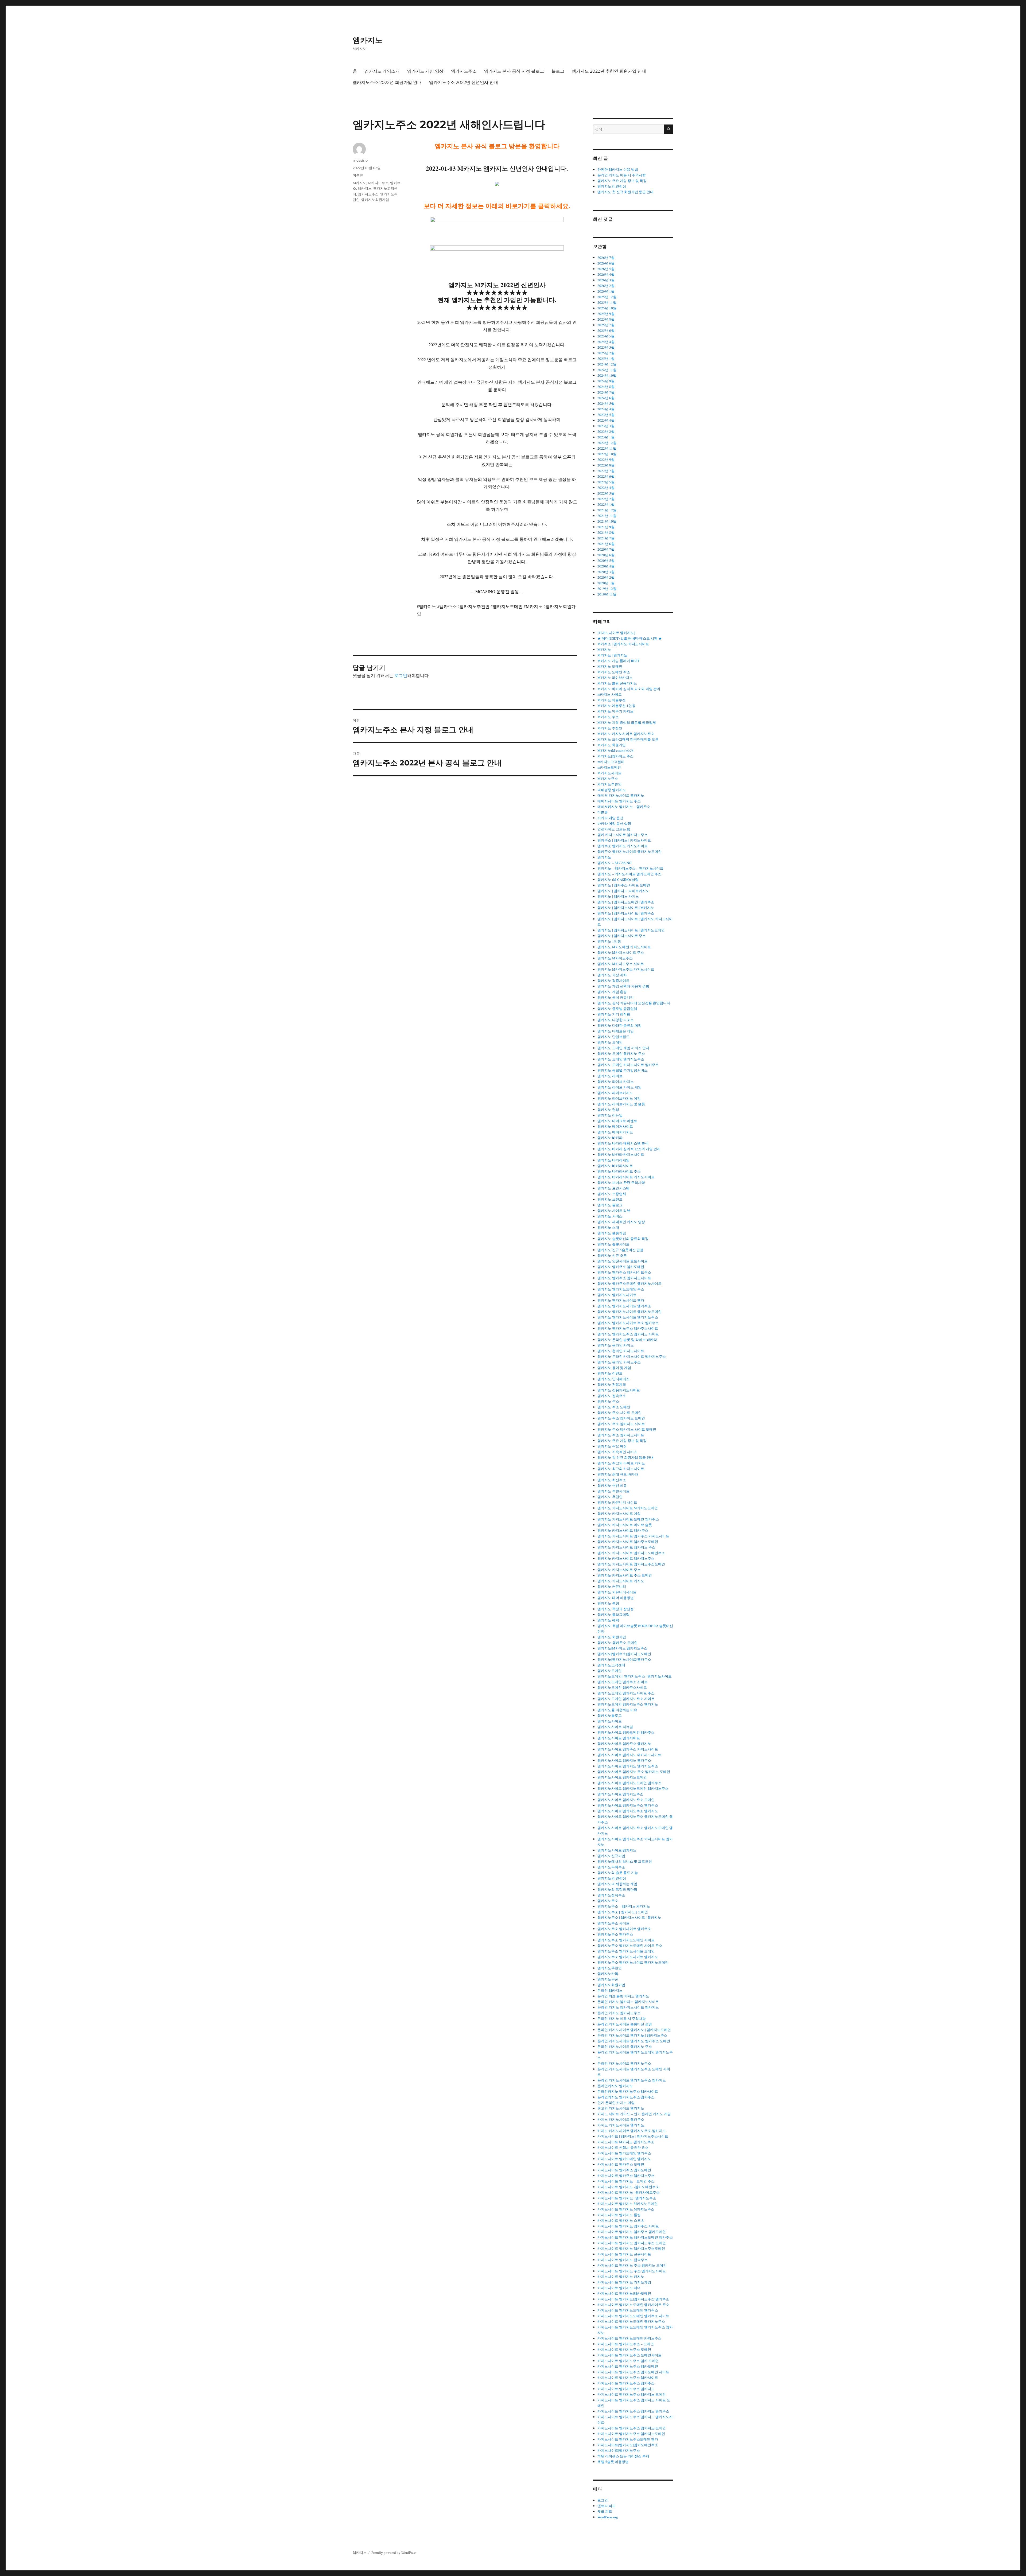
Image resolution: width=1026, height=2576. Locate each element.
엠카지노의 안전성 (612, 186)
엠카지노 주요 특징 (612, 1446)
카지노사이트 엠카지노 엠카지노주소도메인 (631, 2248)
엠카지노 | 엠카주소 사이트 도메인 (624, 885)
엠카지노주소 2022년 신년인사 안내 (464, 82)
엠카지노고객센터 (611, 1665)
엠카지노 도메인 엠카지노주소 (621, 1059)
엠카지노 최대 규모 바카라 (618, 1474)
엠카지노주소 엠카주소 (615, 1934)
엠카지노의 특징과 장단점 (617, 1889)
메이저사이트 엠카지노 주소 (619, 801)
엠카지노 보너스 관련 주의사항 (621, 1182)
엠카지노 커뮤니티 (612, 1586)
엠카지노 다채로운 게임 (616, 1031)
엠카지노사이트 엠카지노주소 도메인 (626, 1800)
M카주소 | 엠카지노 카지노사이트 (623, 644)
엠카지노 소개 (608, 1227)
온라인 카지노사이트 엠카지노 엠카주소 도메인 (634, 2041)
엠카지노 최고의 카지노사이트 (621, 1469)
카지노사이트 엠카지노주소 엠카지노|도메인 (632, 2428)
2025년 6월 (606, 330)
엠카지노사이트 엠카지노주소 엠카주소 (628, 1805)
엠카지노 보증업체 (612, 1194)
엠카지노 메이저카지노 (615, 1132)
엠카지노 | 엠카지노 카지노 (618, 896)
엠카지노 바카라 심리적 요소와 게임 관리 (629, 1149)
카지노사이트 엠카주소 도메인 (621, 2164)
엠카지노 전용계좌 (612, 1384)
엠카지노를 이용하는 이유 (617, 1710)
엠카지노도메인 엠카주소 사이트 (623, 1682)
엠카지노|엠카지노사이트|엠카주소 (624, 1659)
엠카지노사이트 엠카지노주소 (620, 1794)
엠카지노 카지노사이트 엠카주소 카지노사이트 (633, 1536)
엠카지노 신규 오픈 (612, 1255)
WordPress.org (608, 2517)
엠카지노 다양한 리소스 (616, 1020)
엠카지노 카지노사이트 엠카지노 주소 (626, 1547)
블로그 (558, 71)
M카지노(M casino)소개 (615, 750)
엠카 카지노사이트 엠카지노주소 (623, 835)
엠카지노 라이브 (610, 1076)
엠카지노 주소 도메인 (614, 1407)
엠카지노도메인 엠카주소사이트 (622, 1687)
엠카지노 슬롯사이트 (613, 1244)
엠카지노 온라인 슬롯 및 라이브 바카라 (627, 1340)
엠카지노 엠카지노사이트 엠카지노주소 (628, 1317)
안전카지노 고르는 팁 (614, 829)
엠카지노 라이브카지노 (615, 1093)
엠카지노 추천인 (610, 1497)
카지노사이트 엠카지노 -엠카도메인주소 (628, 2187)
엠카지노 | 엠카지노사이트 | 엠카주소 (626, 913)
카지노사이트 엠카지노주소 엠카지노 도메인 (632, 2394)
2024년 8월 (606, 387)
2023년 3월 (606, 426)
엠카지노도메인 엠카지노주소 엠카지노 (628, 1704)
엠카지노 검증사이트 (613, 980)
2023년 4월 (606, 420)
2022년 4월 (606, 488)
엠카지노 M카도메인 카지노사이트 (624, 947)
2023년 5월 (606, 415)
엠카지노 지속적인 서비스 (617, 1452)
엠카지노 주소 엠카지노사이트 (621, 1435)
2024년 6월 (606, 398)
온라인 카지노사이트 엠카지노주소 (624, 2063)
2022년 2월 (606, 499)
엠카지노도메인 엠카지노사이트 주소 (626, 1693)
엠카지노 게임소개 (382, 71)
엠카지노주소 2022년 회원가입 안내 (387, 82)
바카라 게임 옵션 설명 (614, 823)
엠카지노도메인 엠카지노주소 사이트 (626, 1699)
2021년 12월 (607, 510)
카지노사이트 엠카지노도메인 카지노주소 (629, 2338)
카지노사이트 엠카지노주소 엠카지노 (626, 2389)
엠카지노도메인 (610, 1671)
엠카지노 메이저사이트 (615, 1126)
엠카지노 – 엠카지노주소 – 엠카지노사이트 (630, 868)
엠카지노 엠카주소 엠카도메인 (621, 1267)
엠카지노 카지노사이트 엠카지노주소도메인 (631, 1564)
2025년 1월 (606, 359)
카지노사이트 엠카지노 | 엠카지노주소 (627, 2198)
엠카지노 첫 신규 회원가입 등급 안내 (625, 192)
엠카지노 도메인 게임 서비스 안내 (623, 1048)
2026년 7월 (606, 258)
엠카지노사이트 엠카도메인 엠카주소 (626, 1732)
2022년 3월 (606, 493)
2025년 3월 (606, 347)
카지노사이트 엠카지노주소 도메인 (624, 2349)
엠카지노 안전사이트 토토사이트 (623, 1261)
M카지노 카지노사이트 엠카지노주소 (626, 734)
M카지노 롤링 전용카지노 (617, 683)
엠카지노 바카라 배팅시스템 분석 (623, 1143)
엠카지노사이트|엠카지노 (617, 1850)
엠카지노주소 (464, 71)
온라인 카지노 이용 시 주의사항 (622, 175)
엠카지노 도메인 (610, 1042)
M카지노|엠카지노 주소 (615, 756)
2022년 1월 (606, 504)
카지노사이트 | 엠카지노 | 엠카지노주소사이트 (633, 2136)
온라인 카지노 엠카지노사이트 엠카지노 (628, 2007)
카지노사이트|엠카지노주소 (619, 2450)
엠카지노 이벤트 (610, 1373)
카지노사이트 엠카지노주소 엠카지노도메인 (631, 2434)
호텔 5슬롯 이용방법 (613, 2462)
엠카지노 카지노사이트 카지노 (621, 1581)
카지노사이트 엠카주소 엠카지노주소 (626, 2176)
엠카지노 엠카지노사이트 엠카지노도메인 (629, 1312)
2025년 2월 (606, 353)
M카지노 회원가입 (612, 745)
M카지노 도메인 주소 (614, 672)
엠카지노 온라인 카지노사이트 (621, 1351)
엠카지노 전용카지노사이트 (619, 1390)
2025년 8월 (606, 319)
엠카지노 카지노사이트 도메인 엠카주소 (628, 1519)
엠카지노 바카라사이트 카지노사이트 (626, 1177)
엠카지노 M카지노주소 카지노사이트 (626, 969)
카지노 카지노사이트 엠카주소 (621, 2119)
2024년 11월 (607, 370)
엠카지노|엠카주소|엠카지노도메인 (624, 1654)
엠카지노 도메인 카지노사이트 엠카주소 (628, 1065)
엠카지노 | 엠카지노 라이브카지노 (623, 891)
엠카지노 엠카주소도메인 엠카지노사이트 (629, 1283)
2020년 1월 (606, 583)
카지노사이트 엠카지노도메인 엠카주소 (628, 2310)
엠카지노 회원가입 (612, 1637)
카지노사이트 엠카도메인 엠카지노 (624, 2159)
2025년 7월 (606, 325)
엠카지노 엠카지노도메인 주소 (621, 1289)
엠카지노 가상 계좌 (612, 975)
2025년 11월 (607, 302)
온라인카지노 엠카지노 (615, 2086)
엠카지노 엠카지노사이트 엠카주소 (624, 1306)
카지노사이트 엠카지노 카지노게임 (624, 2282)
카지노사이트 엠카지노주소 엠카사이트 (628, 2377)
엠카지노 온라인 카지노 (616, 1345)
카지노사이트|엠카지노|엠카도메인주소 (628, 2445)
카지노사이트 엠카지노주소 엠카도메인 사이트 (633, 2372)
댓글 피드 (605, 2511)
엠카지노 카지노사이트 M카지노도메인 (628, 1508)
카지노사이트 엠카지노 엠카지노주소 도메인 (632, 2243)
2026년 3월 (606, 280)
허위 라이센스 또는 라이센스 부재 (623, 2456)
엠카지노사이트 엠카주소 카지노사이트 (628, 1749)
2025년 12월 (607, 297)
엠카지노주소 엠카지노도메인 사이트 (626, 1940)
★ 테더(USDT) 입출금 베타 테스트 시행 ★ (630, 638)
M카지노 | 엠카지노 (612, 655)
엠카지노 (368, 40)
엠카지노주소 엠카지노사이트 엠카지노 (628, 1957)
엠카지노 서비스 (610, 1216)
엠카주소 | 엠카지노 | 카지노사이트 (624, 840)
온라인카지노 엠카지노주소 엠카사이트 (628, 2091)
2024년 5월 (606, 403)
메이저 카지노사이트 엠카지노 (621, 795)
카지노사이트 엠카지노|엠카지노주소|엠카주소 (633, 2299)
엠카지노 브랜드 (610, 1199)
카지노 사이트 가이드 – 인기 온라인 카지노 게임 (634, 2114)
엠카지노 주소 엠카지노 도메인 (621, 1418)
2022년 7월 (606, 471)
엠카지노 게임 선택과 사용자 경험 (623, 986)
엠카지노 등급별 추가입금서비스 (623, 1070)
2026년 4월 (606, 274)
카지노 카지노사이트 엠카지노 (621, 2125)
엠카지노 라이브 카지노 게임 (619, 1087)
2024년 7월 (606, 392)
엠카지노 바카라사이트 (615, 1166)
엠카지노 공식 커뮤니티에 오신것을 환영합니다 (634, 1003)
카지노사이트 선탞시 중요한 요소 (623, 2147)
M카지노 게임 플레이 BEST (618, 661)
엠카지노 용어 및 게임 (614, 1368)
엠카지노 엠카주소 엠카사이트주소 (624, 1272)
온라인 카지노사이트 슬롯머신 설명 (625, 2024)
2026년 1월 (606, 291)
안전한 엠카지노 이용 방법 (618, 169)
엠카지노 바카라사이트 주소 (619, 1171)
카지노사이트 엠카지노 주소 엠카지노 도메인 (632, 2265)
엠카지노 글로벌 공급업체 (617, 1009)
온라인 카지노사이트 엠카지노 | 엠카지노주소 (632, 2035)
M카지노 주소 (608, 717)
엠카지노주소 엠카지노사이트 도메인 (626, 1951)
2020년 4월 (606, 566)
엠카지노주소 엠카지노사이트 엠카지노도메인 (633, 1962)
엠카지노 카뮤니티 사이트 (617, 1502)
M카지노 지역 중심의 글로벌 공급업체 (627, 722)
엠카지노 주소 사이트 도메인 (619, 1412)
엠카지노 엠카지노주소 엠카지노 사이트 (628, 1334)
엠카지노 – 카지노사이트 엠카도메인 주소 (629, 874)
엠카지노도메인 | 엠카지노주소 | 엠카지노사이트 (635, 1676)
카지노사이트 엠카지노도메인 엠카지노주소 (631, 2321)
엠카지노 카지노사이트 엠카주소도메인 (628, 1542)
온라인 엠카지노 (610, 1990)
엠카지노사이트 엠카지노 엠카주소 (624, 1760)
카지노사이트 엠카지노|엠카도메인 (624, 2293)
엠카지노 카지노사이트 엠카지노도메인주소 (631, 1553)
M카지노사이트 (609, 773)
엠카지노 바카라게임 (613, 1160)
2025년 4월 (606, 342)
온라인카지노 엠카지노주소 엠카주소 (626, 2097)
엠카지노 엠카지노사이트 (617, 1295)
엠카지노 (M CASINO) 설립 (618, 880)
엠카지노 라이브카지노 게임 (619, 1098)
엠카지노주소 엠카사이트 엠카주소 (624, 1929)
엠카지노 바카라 (610, 1138)
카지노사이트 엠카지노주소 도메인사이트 (629, 2355)
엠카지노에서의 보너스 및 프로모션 (625, 1861)
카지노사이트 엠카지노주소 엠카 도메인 (628, 2361)
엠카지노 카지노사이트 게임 (619, 1513)
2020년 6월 (606, 555)
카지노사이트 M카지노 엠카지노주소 (626, 2142)
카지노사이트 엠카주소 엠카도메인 (624, 2170)
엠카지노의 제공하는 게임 (617, 1884)
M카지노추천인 (609, 784)
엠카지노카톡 (608, 1974)
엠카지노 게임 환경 (612, 992)
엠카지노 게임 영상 (425, 71)
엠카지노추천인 (610, 1968)
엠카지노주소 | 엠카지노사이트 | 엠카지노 (629, 1917)
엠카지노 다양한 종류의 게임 (619, 1025)
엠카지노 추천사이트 (613, 1491)
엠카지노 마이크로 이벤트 (617, 1121)
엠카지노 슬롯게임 (612, 1233)
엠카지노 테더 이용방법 (616, 1598)
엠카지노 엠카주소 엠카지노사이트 (624, 1278)
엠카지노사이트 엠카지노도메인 (622, 1777)
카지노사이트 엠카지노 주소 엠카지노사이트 (632, 2271)
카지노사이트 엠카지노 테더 (619, 2288)
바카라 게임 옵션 (610, 818)
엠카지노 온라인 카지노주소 (619, 1362)
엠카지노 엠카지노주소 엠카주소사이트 (628, 1328)
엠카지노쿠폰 (608, 1979)
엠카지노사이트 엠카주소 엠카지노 (624, 1744)
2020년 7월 (606, 549)
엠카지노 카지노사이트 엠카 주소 (623, 1530)
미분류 (358, 175)
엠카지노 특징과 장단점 (616, 1609)
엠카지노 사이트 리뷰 (614, 1211)
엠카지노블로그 (610, 1715)
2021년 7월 (606, 538)
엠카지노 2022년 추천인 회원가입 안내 (609, 71)
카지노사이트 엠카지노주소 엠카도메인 (628, 2366)
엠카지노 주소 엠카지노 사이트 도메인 (627, 1429)
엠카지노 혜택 (608, 1620)
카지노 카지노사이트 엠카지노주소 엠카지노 (632, 2131)
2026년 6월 (606, 263)
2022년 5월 (606, 482)
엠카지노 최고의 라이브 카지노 (621, 1463)
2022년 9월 (606, 460)
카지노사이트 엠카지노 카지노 (621, 2277)
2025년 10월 (607, 308)
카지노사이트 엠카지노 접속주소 (623, 2260)
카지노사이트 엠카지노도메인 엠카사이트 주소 (633, 2305)
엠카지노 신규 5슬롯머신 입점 (620, 1250)
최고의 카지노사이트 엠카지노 (621, 2108)
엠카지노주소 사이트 (613, 1923)
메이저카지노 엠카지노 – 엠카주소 (624, 807)
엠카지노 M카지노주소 (615, 958)
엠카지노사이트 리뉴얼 (615, 1727)
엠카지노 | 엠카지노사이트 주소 (622, 936)
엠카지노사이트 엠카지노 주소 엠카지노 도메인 (634, 1772)
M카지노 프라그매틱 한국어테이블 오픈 (628, 739)
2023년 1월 (606, 437)
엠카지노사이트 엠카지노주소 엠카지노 (628, 1811)
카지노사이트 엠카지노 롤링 (619, 2215)
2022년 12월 (607, 443)
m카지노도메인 (609, 767)
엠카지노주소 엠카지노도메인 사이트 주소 (630, 1945)
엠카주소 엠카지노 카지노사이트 (623, 846)
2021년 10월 (607, 521)
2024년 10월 (607, 375)
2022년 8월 (606, 465)
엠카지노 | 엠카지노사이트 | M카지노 (626, 908)
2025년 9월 (606, 314)
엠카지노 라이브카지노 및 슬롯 (621, 1104)
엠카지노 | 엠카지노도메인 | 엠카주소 (626, 902)
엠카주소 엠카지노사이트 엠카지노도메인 (629, 851)
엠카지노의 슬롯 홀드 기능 (618, 1873)
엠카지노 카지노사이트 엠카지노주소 (626, 1558)
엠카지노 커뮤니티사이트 (617, 1592)
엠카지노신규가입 (611, 1856)
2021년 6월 (606, 544)
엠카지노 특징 (608, 1603)
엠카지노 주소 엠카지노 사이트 (621, 1424)
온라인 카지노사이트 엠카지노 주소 (625, 2046)
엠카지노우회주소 (611, 1867)
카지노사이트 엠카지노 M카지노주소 (626, 2209)
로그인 (401, 675)
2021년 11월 (607, 516)
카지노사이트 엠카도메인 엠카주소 (624, 2153)
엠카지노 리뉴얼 (610, 1115)
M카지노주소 (378, 183)
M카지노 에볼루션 (612, 700)
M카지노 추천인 (610, 728)
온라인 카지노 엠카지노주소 (619, 2013)
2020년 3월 (606, 572)
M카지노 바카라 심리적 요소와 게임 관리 (629, 689)
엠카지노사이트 (610, 1721)
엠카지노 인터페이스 (613, 1379)
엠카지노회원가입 (375, 200)
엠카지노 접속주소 (612, 1396)
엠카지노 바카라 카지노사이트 (621, 1154)
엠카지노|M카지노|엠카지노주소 (622, 1648)
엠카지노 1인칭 (609, 941)
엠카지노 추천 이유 (612, 1485)
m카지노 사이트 (610, 694)
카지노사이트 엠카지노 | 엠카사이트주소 (629, 2192)
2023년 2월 (606, 431)
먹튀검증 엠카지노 (612, 790)
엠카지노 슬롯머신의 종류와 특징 (623, 1239)
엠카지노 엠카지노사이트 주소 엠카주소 (628, 1323)
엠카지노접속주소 (611, 1895)
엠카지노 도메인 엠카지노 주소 (621, 1053)
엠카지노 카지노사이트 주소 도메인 (625, 1575)
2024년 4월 (606, 409)
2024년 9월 (606, 381)
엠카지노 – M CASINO (614, 863)
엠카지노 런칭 (608, 1110)
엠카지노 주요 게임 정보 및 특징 (622, 181)
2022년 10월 (607, 454)
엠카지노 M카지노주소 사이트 (621, 964)
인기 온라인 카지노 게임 (616, 2103)
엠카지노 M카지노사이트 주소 (621, 952)
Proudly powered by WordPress (394, 2552)
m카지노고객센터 (611, 762)
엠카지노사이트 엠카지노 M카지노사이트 (629, 1755)
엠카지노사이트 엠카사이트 (619, 1738)
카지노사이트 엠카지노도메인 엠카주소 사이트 (633, 2316)
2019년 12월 (607, 589)
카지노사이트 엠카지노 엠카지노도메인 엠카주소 (635, 2237)
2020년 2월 (606, 577)
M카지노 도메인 (610, 666)
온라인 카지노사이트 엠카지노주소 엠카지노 (632, 2080)
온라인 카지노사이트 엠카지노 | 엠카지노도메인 (634, 2030)
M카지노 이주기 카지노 (615, 711)
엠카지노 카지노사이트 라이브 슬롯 (625, 1525)
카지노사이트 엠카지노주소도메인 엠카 (628, 2439)
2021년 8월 (606, 532)
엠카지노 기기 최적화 (614, 1014)
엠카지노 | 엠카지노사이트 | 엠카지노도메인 (631, 930)
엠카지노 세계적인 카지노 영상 (621, 1222)
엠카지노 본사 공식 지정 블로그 (514, 71)
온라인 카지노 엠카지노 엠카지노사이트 (628, 2002)
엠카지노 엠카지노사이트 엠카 (621, 1300)
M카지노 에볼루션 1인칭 (616, 706)
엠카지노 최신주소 (612, 1480)
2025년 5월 (606, 336)
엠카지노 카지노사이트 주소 (619, 1570)
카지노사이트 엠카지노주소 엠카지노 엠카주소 (633, 2411)
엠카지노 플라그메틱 (613, 1614)
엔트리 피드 (607, 2506)
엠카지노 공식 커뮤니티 (616, 997)
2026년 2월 (606, 286)
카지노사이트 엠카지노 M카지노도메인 (628, 2204)
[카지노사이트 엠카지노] (616, 633)
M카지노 (360, 183)
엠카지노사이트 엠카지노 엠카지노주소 (628, 1766)
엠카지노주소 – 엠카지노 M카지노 (624, 1906)
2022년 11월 (607, 448)
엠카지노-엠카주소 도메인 (617, 1643)
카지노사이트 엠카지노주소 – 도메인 (626, 2344)
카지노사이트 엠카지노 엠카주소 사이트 (628, 2226)
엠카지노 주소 (608, 1401)
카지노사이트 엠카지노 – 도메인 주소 (626, 2181)
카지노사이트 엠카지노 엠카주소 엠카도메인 (632, 2232)
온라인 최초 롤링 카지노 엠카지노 (623, 1996)
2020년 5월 (606, 561)
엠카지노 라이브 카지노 (616, 1081)
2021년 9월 (606, 527)
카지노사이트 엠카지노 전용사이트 (624, 2254)
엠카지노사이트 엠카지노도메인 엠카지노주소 (633, 1788)
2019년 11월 (607, 594)
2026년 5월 (606, 269)
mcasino (360, 160)
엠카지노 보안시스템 (613, 1188)
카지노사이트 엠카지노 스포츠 (621, 2220)
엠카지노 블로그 (610, 1205)
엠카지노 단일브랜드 (613, 1037)
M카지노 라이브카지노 (615, 678)
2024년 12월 (607, 364)
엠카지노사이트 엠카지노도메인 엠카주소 (629, 1783)
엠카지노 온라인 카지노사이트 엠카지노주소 (632, 1356)
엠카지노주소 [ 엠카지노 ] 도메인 (623, 1912)
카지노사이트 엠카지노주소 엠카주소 (626, 2383)
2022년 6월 (606, 476)
